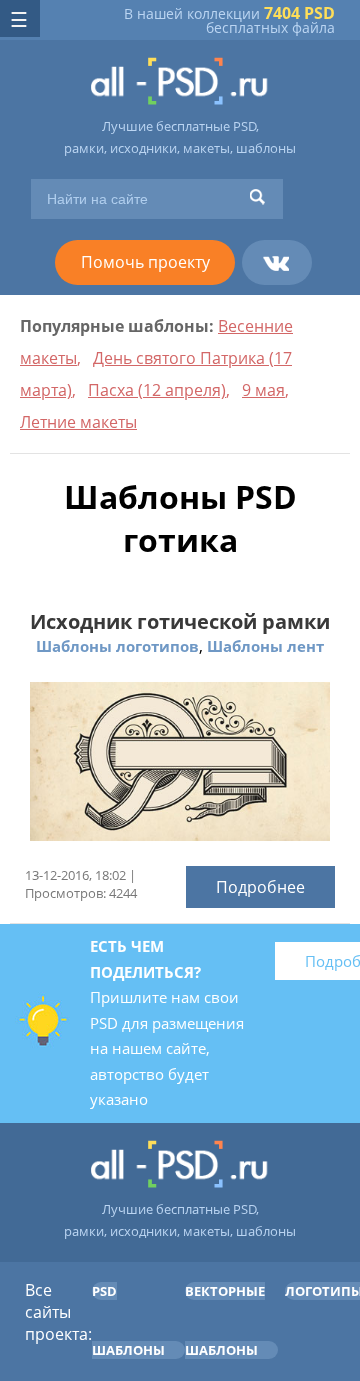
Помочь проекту (145, 262)
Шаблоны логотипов (117, 646)
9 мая (263, 390)
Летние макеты (78, 422)
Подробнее (260, 887)
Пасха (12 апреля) (157, 390)
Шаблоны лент (265, 646)
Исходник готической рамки (180, 621)
